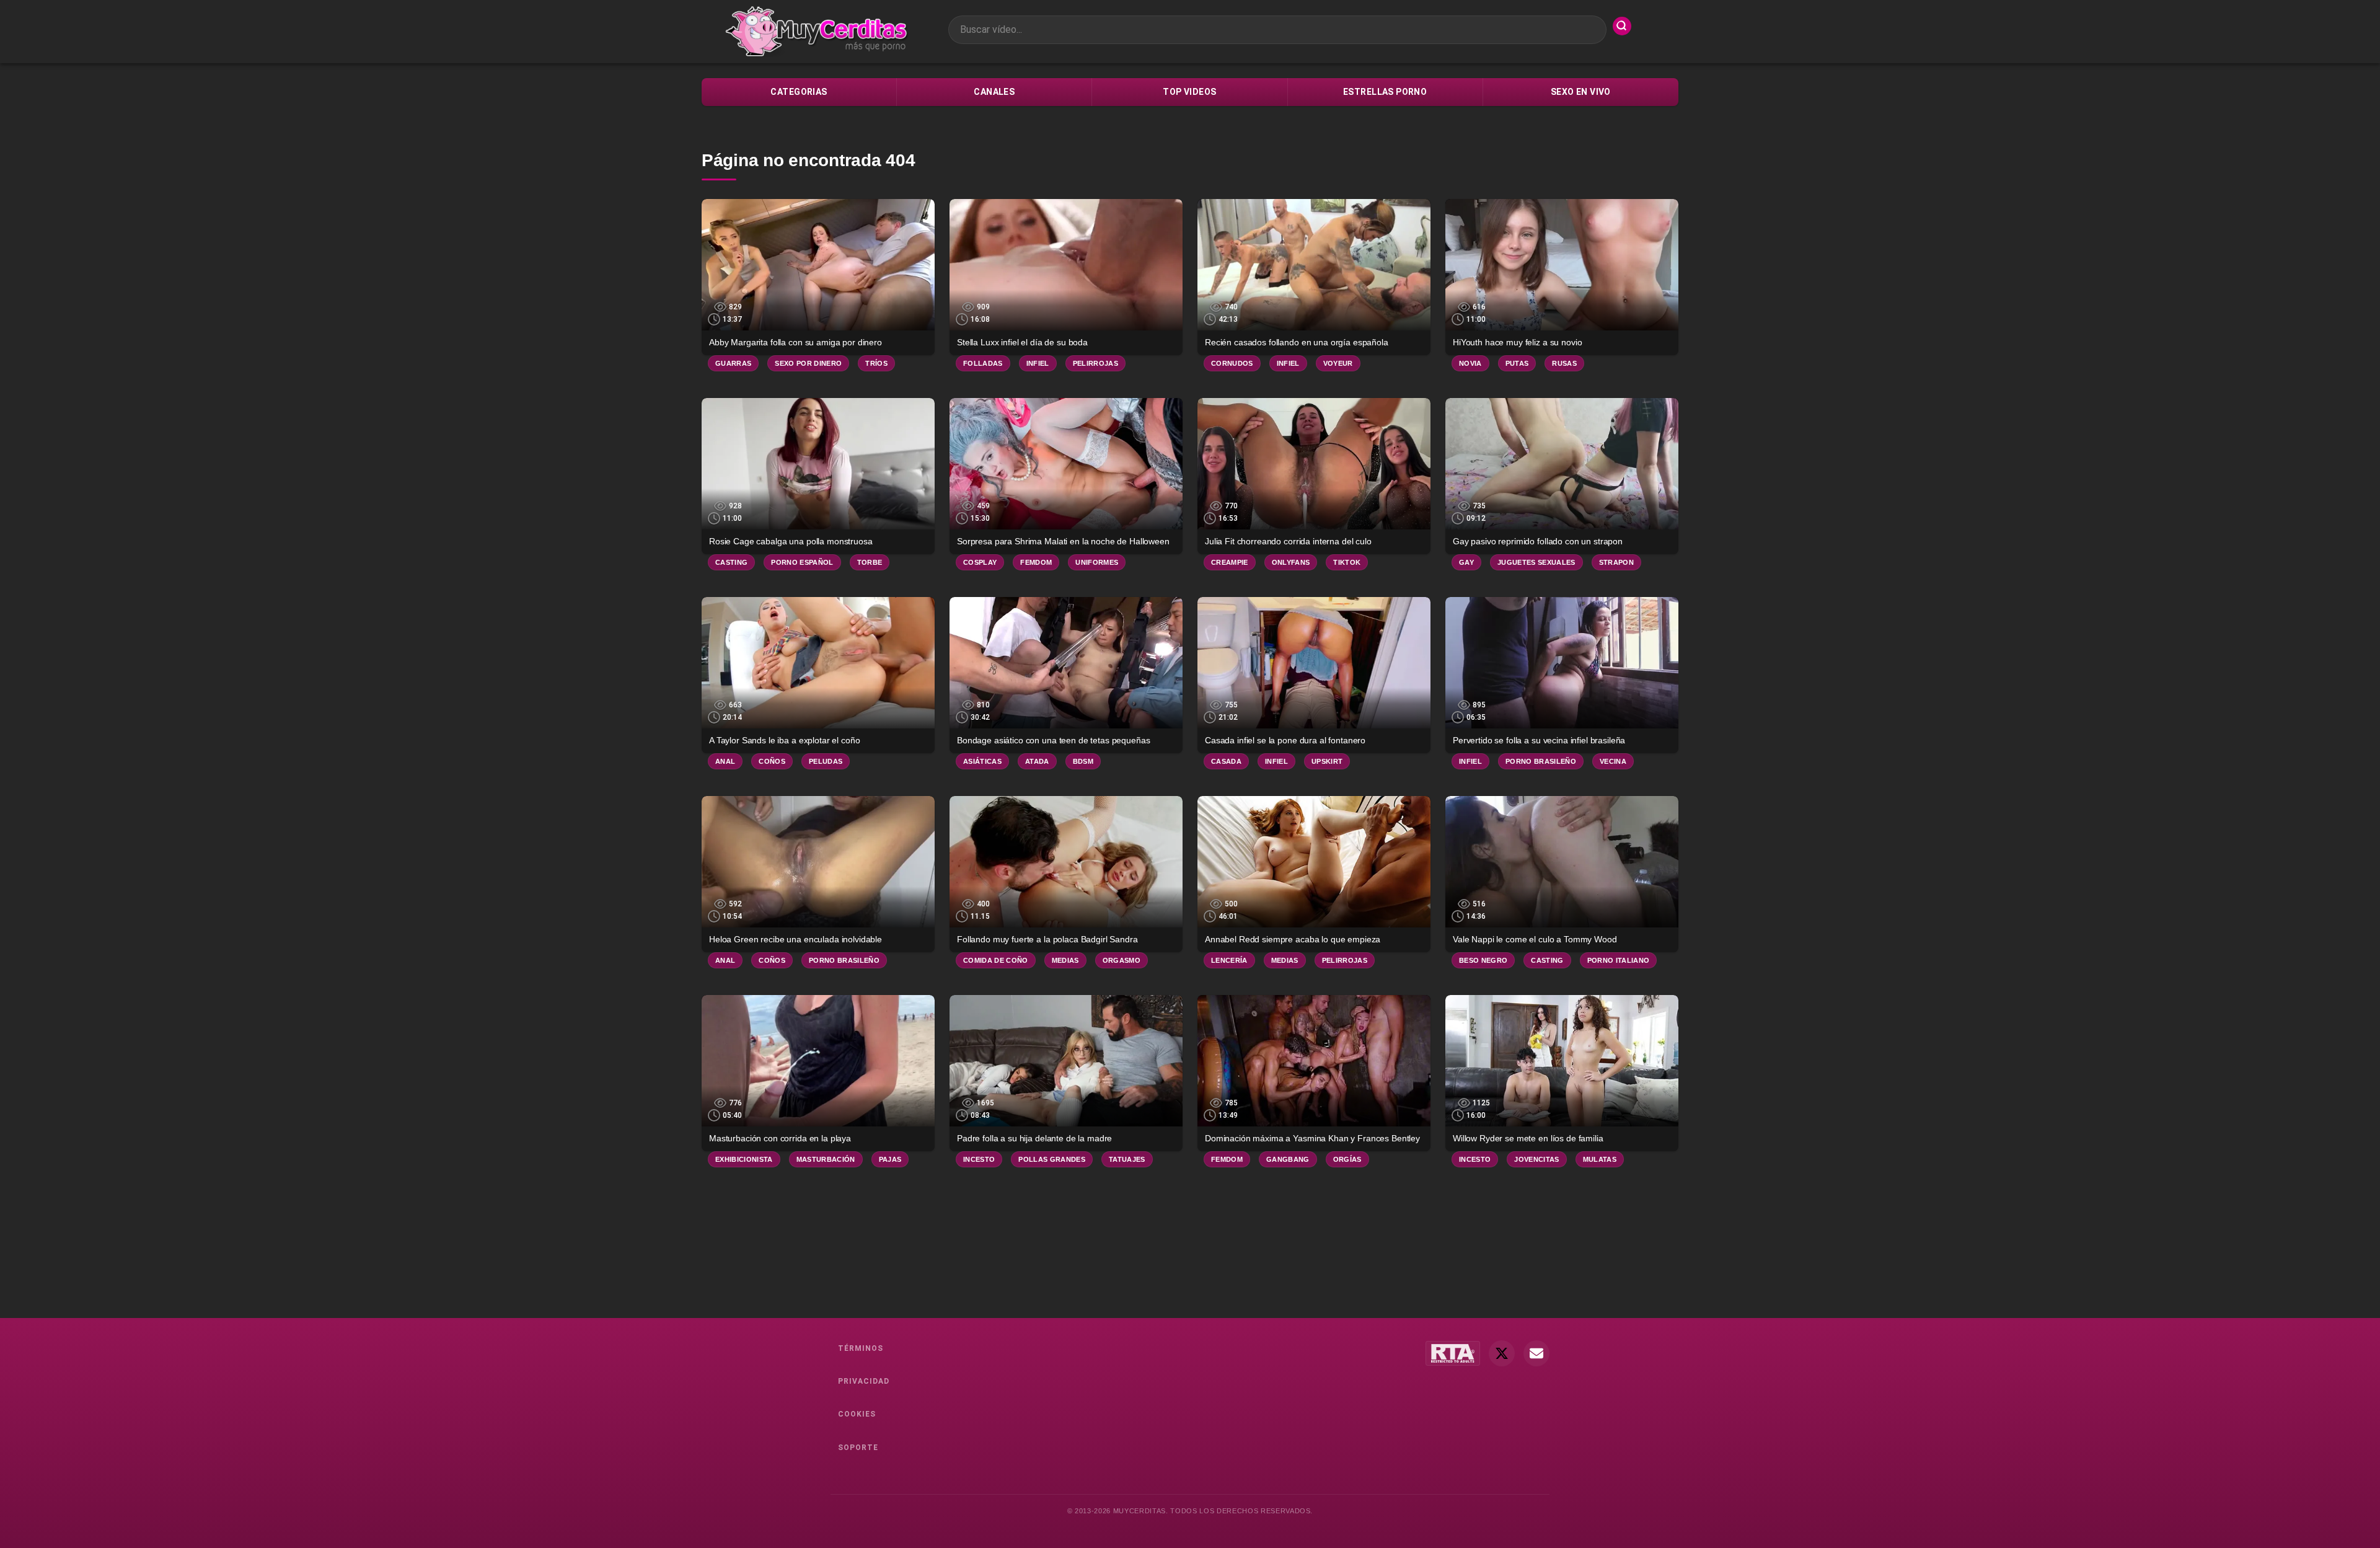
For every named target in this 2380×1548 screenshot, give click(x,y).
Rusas (1564, 363)
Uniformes (1097, 562)
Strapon (1616, 562)
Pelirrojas (1095, 363)
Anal (725, 761)
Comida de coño (996, 960)
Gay (1466, 562)
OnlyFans (1291, 562)
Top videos (1189, 92)
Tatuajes (1127, 1159)
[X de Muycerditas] (1502, 1353)
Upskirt (1327, 761)
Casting (731, 562)
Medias (1065, 960)
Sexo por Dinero (808, 363)
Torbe (870, 562)
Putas (1517, 363)
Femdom (1036, 562)
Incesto (979, 1159)
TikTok (1347, 562)
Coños (772, 761)
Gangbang (1288, 1159)
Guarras (733, 363)
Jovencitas (1536, 1159)
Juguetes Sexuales (1536, 562)
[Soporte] (1536, 1353)
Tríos (876, 363)
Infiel (1038, 363)
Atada (1037, 761)
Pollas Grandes (1052, 1159)
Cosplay (980, 562)
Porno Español (802, 562)
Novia (1470, 363)
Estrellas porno (1385, 92)
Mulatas (1600, 1159)
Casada (1226, 761)
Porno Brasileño (1541, 761)
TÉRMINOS (861, 1348)
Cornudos (1232, 363)
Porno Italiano (1619, 960)
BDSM (1083, 761)
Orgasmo (1122, 960)
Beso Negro (1483, 960)
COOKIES (857, 1414)
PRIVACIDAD (864, 1381)
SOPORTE (858, 1448)
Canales (994, 92)
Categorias (799, 92)
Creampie (1230, 562)
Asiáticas (982, 761)
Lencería (1229, 960)
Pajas (890, 1159)
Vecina (1613, 761)
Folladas (983, 363)
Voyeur (1338, 363)
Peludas (826, 761)
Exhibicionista (744, 1159)
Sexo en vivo (1581, 92)
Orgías (1347, 1159)
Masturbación (826, 1159)
